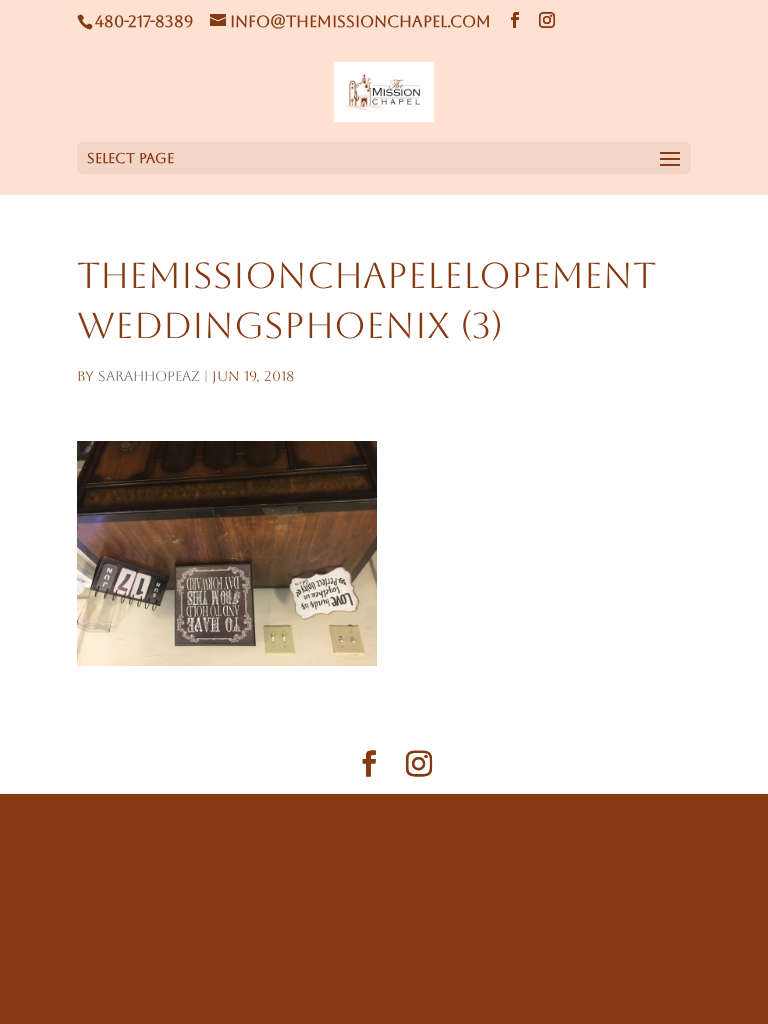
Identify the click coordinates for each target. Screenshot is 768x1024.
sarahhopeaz (149, 376)
